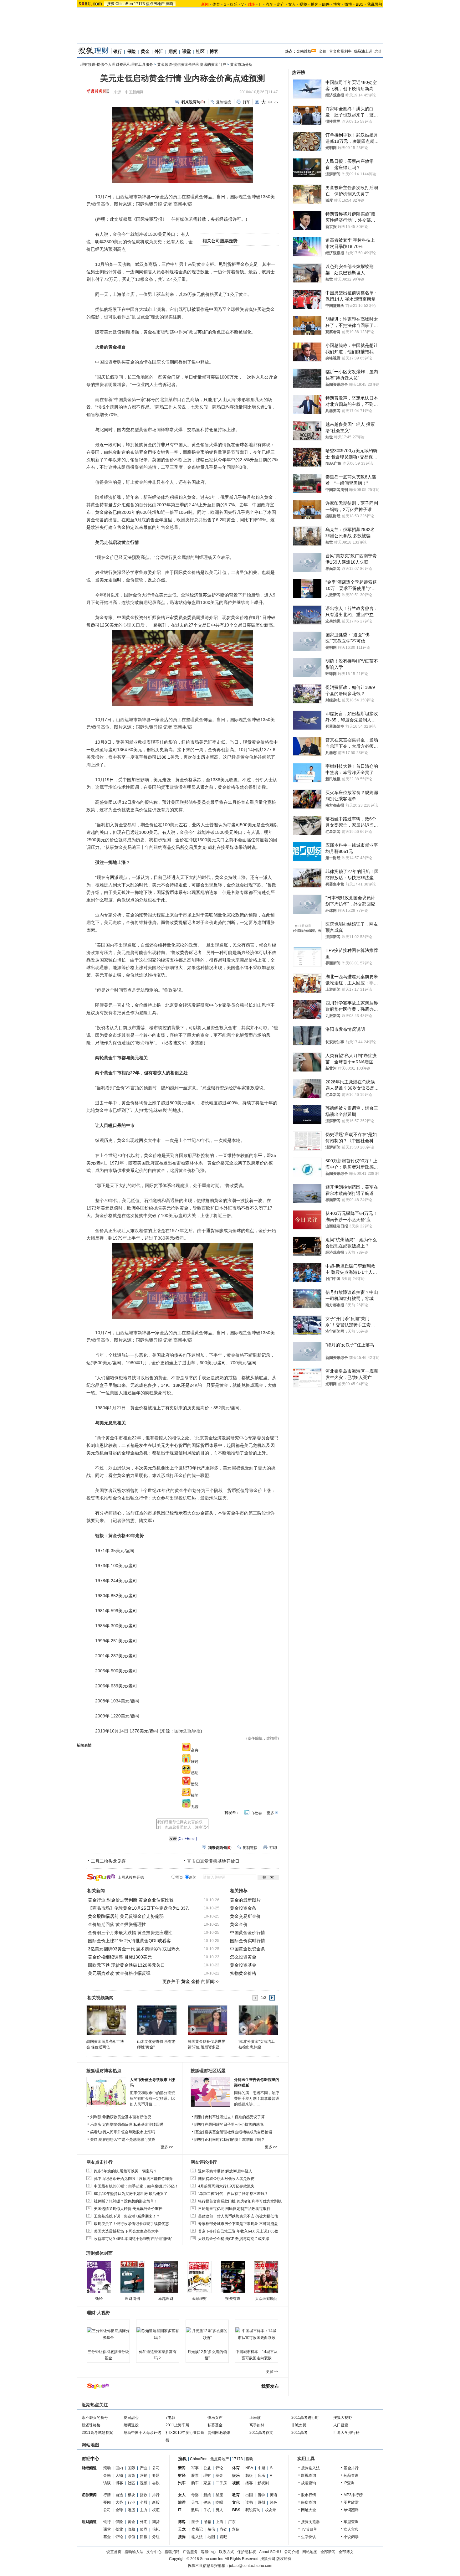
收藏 (131, 2529)
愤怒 (195, 1784)
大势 (119, 2502)
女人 (292, 4)
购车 (195, 2483)
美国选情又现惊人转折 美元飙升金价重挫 (128, 2209)
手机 (207, 2510)
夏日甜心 (131, 2418)
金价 (323, 51)
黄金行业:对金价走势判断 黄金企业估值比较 (131, 1900)
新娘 (207, 2495)
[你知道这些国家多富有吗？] (158, 2334)
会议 (156, 2483)
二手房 (221, 2483)
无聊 (195, 1807)
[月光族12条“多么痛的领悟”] (207, 2334)
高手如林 (257, 2425)
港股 (131, 2510)
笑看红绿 (98, 2132)
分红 (156, 2537)
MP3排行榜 (353, 2495)
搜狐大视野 (343, 2418)
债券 (144, 2529)
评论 (119, 2537)
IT (260, 4)
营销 (144, 2475)
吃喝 (219, 2502)
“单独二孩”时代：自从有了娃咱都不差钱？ (233, 2194)
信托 (156, 2529)
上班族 (255, 2418)
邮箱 (207, 2522)
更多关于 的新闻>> (191, 1981)
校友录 (271, 2510)
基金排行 (351, 2468)
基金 (107, 2537)
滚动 (107, 2468)
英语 (273, 2495)
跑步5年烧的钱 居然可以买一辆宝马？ (125, 2171)
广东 (232, 2522)
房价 (378, 51)
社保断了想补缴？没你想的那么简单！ (126, 2201)
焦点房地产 (155, 4)
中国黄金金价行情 (248, 1933)
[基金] (199, 2132)
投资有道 (233, 2299)
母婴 (195, 2495)
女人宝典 (351, 2529)
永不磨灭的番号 (95, 2418)
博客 (337, 4)
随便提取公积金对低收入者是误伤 (226, 2179)
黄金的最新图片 (245, 1900)
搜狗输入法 (310, 2468)
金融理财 (199, 2299)
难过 (195, 1762)
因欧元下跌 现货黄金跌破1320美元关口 (126, 1965)
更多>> (272, 2372)
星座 (219, 2495)
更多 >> (167, 2147)
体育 (216, 4)
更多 (270, 1813)
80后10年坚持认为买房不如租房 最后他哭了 (131, 2194)
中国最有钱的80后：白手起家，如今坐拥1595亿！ (136, 2186)
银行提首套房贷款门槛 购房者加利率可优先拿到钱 (240, 2201)
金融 (107, 2475)
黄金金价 (239, 1924)
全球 (119, 2510)
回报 (144, 2537)
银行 (118, 51)
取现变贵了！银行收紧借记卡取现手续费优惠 (131, 2224)
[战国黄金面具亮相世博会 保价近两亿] (106, 2020)
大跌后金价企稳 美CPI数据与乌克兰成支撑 (234, 2239)
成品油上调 (363, 51)
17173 (139, 4)
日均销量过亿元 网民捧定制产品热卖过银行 (234, 2209)
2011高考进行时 (305, 2418)
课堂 (187, 51)
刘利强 (96, 2117)
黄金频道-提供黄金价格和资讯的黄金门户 (192, 65)
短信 (211, 2529)
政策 (131, 2475)
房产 (281, 4)
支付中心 (154, 2552)
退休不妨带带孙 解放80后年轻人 (225, 2171)
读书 (249, 2502)
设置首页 (114, 2552)
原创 (261, 2502)
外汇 (159, 51)
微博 (348, 4)
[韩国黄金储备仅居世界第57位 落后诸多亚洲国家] (207, 2020)
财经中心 (90, 2459)
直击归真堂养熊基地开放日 (213, 1861)
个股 (144, 2502)
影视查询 (309, 2475)
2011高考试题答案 (97, 2433)
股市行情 (309, 2495)
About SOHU (270, 2552)
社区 (200, 51)
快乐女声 (215, 2418)
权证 (156, 2510)
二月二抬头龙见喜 (108, 1861)
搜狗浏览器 (310, 2522)
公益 (207, 2468)
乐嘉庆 (96, 2124)
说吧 (223, 2537)
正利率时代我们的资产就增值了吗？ (235, 2140)
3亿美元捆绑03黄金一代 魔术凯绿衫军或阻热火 (134, 1949)
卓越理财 (166, 2299)
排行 (156, 2495)
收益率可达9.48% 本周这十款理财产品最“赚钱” (133, 2239)
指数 (144, 2495)
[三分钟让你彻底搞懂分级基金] (108, 2334)
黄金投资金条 (243, 1908)
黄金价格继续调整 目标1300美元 (120, 1957)
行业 (131, 2502)
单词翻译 (351, 2510)
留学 (261, 2495)
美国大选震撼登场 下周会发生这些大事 (126, 2231)
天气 (195, 2502)
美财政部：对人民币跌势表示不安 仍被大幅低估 (238, 2216)
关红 (94, 2140)
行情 (107, 2495)
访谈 (107, 2483)
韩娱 (249, 2475)
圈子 (195, 2522)
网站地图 (310, 2552)
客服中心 (208, 2552)
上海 (220, 2522)
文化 (236, 2502)
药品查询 (351, 2475)
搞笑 (195, 1795)
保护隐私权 (247, 2552)
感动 (195, 1773)
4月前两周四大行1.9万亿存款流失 (226, 2186)
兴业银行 (104, 572)
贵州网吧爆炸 (219, 2433)
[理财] (199, 2117)
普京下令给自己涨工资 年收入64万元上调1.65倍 (238, 2231)
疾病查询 (309, 2502)
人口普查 (341, 2425)
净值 (131, 2537)
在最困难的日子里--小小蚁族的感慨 (234, 2124)
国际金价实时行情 (248, 1941)
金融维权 (304, 51)
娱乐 (234, 4)
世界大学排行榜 (346, 2433)
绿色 (273, 2502)
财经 (182, 2475)
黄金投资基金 (243, 1965)
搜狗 (169, 4)
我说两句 (375, 4)
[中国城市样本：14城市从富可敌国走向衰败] (257, 2334)
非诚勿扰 (299, 2425)
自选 (119, 2495)
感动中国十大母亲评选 (142, 2433)
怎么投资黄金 (243, 1957)
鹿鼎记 (197, 2529)
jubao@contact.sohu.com (251, 2566)
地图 (211, 2537)
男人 (219, 2510)
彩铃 (223, 2529)
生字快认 (309, 2537)
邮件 (326, 4)
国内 (119, 2468)
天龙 (182, 2529)
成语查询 (309, 2483)
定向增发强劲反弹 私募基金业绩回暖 (133, 2124)
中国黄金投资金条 (248, 1949)
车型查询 (351, 2522)
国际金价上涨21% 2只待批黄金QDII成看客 (129, 1941)
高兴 (195, 1750)
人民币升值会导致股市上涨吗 (130, 2132)
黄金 (145, 51)
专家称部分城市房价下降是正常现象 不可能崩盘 (238, 2224)
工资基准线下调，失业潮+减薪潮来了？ (127, 2216)
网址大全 (309, 2510)
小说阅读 (351, 2537)
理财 (207, 2475)
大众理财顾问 (266, 2299)
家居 (207, 2483)
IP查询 (349, 2483)
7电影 (170, 2418)
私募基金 (215, 2425)
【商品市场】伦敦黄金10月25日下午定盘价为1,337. (139, 1908)
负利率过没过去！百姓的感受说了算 (235, 2117)
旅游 (182, 2502)
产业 (144, 2468)
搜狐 (111, 4)
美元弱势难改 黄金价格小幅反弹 (119, 1973)
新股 (156, 2502)
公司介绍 (292, 2552)
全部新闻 (328, 2552)
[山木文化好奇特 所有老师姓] (157, 2020)
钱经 (99, 2299)
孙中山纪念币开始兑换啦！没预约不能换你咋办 (133, 2179)
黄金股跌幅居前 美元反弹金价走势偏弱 (126, 1916)
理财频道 (89, 2522)
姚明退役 (131, 2425)
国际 (131, 2468)
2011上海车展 (177, 2425)
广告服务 (190, 2552)
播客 (314, 4)
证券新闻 (89, 2495)
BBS (360, 4)
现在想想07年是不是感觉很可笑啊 (127, 2140)
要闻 (107, 2502)
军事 (195, 2468)
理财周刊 (132, 2299)
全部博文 (346, 2552)
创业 (119, 2529)
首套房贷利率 (340, 51)
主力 (144, 2510)
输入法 (197, 2537)
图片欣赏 (351, 2502)
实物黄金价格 (243, 1973)
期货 (173, 51)
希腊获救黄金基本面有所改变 (127, 2117)
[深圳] (258, 2020)
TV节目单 (309, 2529)
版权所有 (284, 2559)
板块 (131, 2495)
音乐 (261, 2475)
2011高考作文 (261, 2433)
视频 (303, 4)
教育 (236, 2495)
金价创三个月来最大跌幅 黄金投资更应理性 (130, 1933)
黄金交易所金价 (245, 1916)
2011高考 (299, 2433)
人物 (119, 2475)
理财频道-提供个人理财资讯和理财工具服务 (117, 65)
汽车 (269, 4)
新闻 (182, 2468)
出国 (249, 2495)
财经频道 (89, 2468)
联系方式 (227, 2552)
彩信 (236, 2529)
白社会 (256, 1813)
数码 (195, 2510)
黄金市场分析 (241, 65)
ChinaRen (124, 4)
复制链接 (223, 102)
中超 (262, 2468)
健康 (207, 2502)
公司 (156, 2468)
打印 (247, 102)
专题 (156, 2475)
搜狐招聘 (172, 2552)
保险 (131, 51)
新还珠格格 (91, 2425)
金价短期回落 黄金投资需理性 (117, 1924)
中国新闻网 (134, 92)
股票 (195, 2475)
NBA (249, 2468)
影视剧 (263, 2483)
